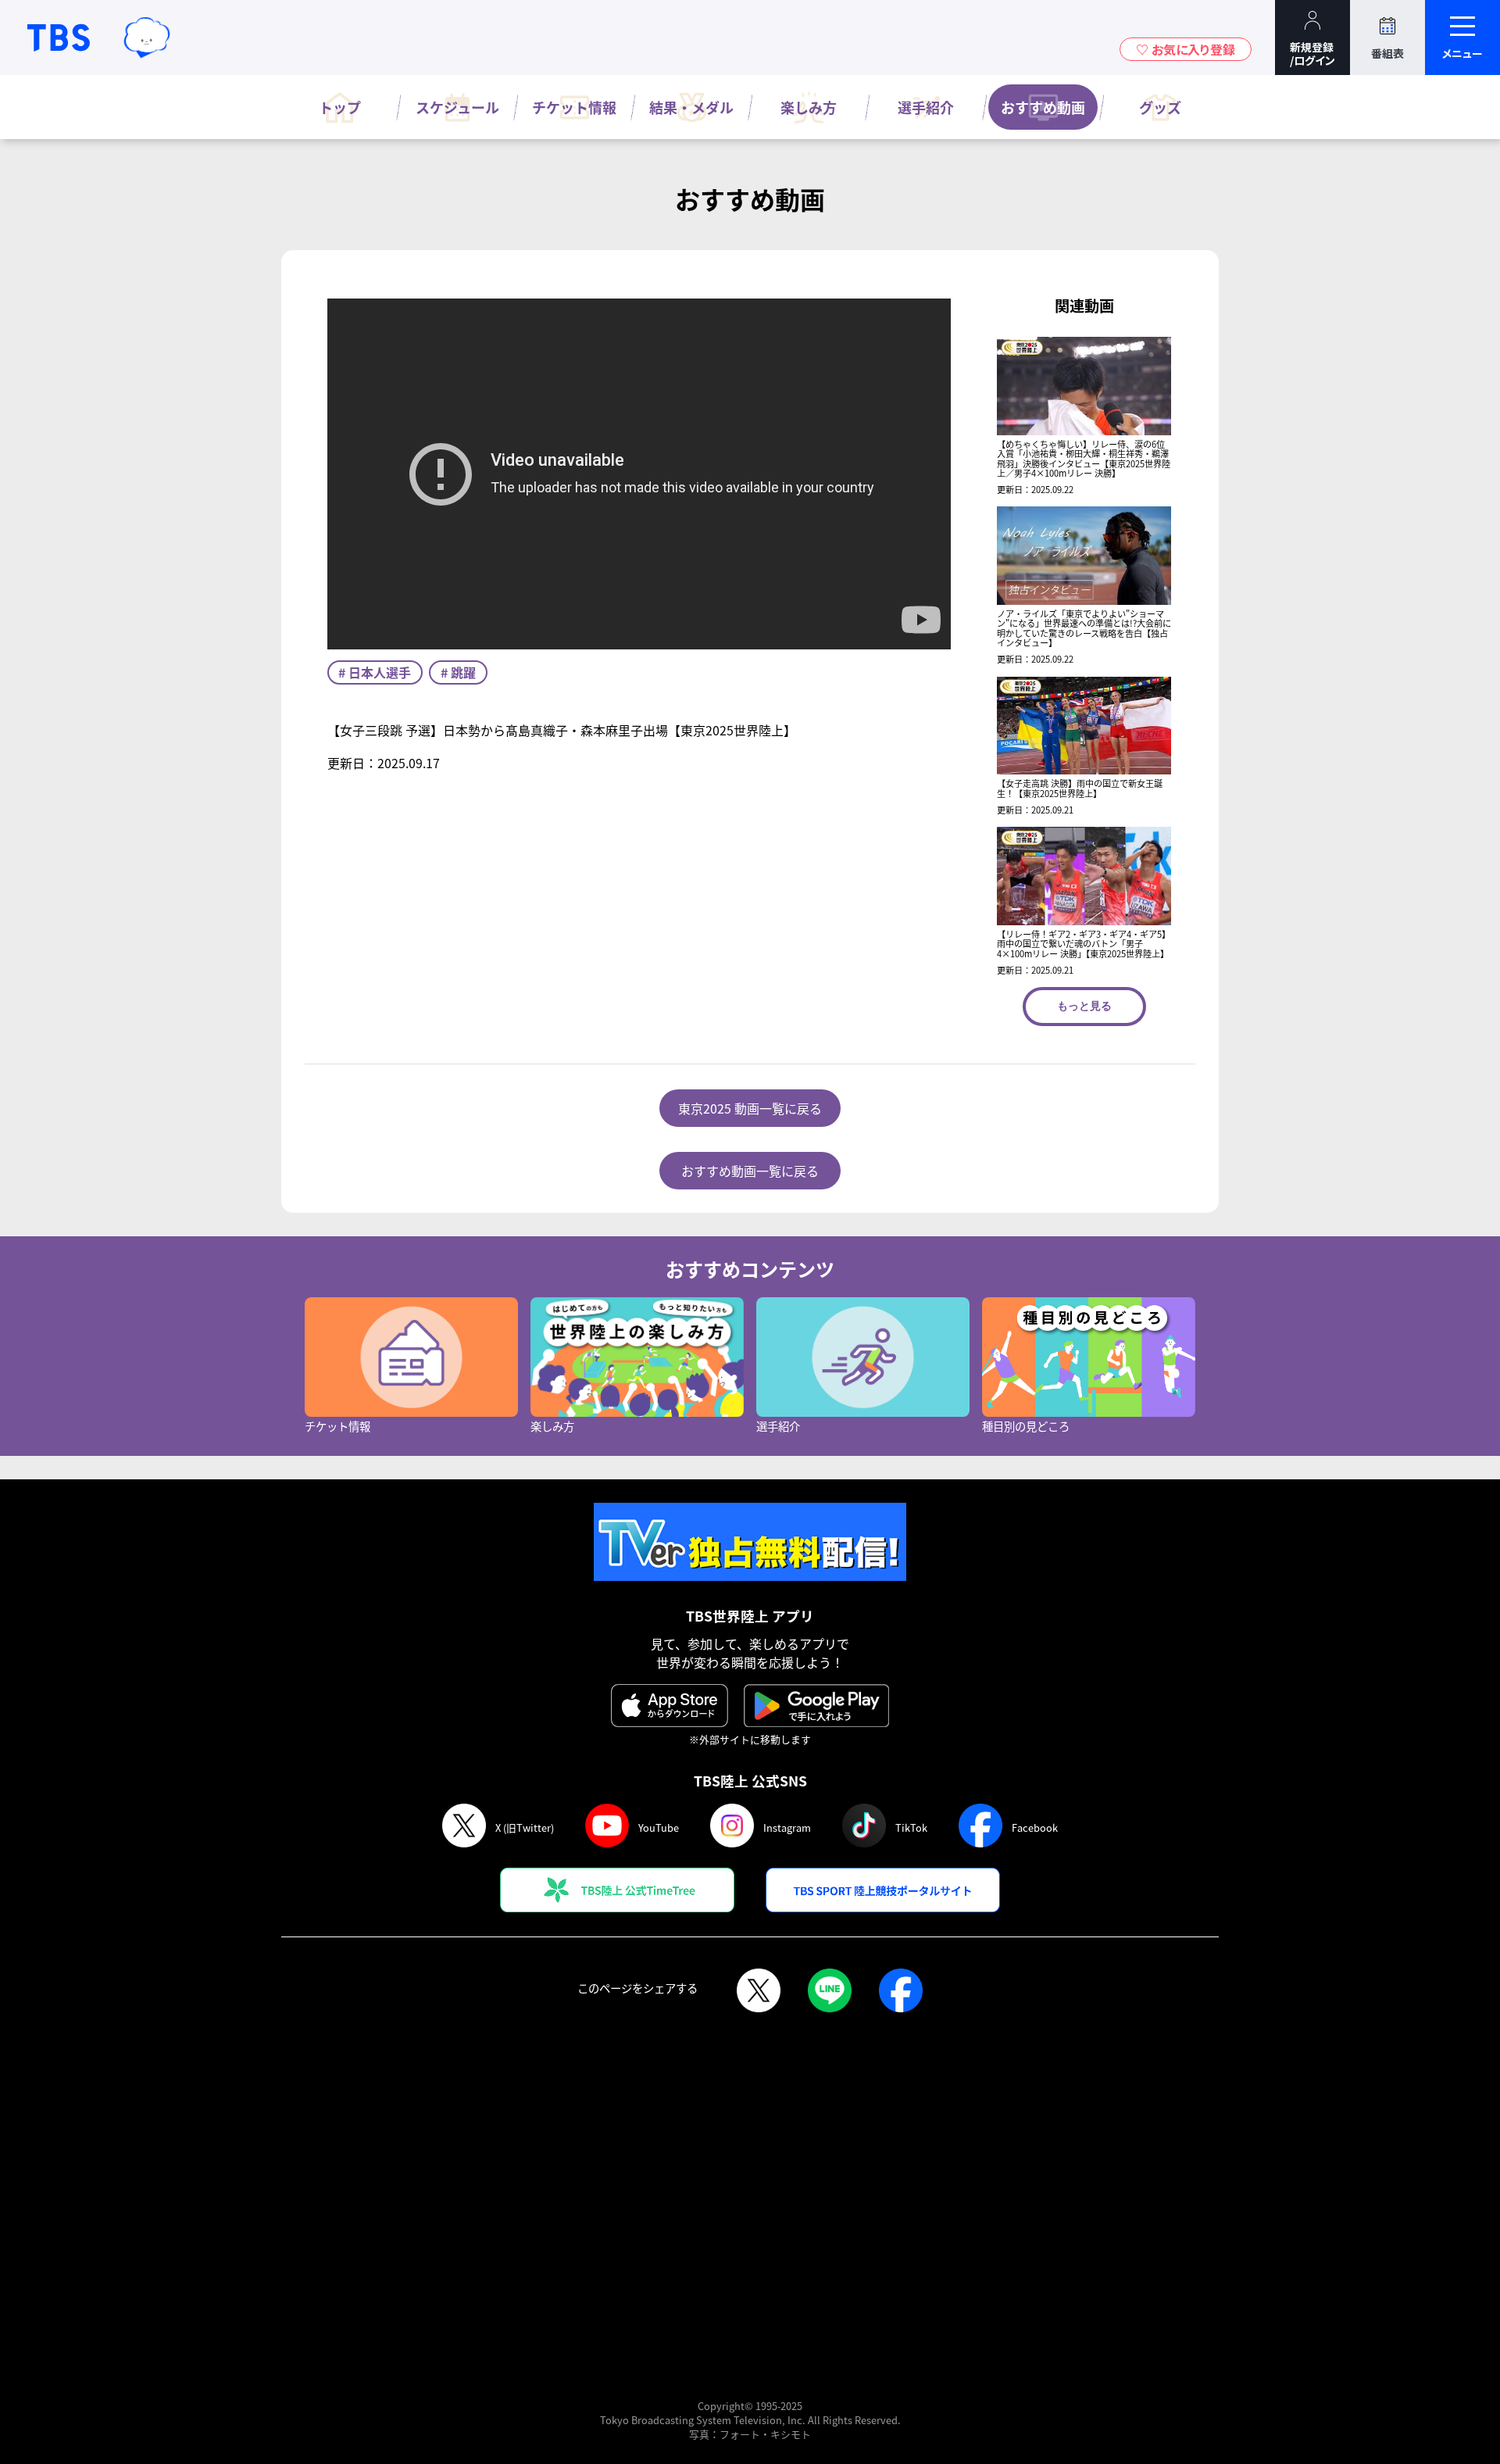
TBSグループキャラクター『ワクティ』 (147, 37)
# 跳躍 (458, 672)
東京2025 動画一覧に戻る (750, 1108)
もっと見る (1084, 1006)
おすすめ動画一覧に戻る (750, 1171)
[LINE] (830, 1992)
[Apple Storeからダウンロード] (670, 1706)
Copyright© (725, 2406)
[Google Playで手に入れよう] (816, 1706)
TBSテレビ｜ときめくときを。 (59, 38)
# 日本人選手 (375, 672)
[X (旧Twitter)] (759, 1992)
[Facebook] (901, 1992)
